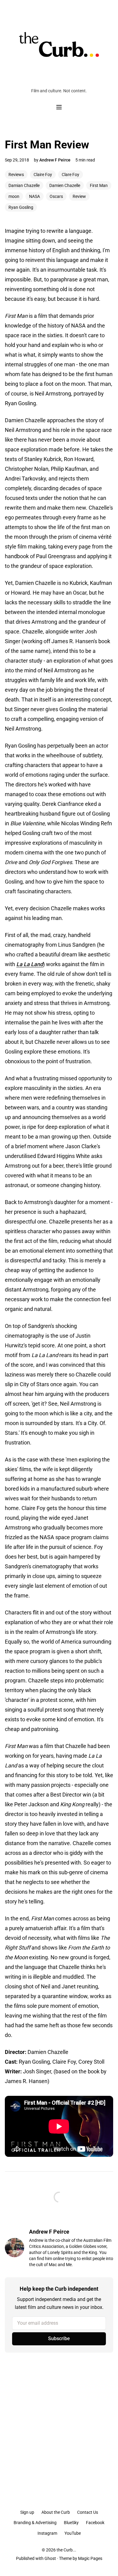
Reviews (16, 175)
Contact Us (88, 2512)
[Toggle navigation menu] (59, 107)
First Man (99, 185)
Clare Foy (70, 175)
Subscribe (59, 2338)
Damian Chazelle (24, 185)
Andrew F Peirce (55, 160)
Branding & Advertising (35, 2523)
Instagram (47, 2533)
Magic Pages (90, 2558)
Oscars (56, 196)
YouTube (73, 2533)
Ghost (50, 2558)
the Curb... (66, 2550)
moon (14, 196)
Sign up (27, 2512)
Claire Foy (43, 175)
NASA (34, 196)
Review (79, 196)
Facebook (95, 2523)
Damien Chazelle (65, 185)
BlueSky (71, 2523)
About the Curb (56, 2512)
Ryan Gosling (21, 207)
